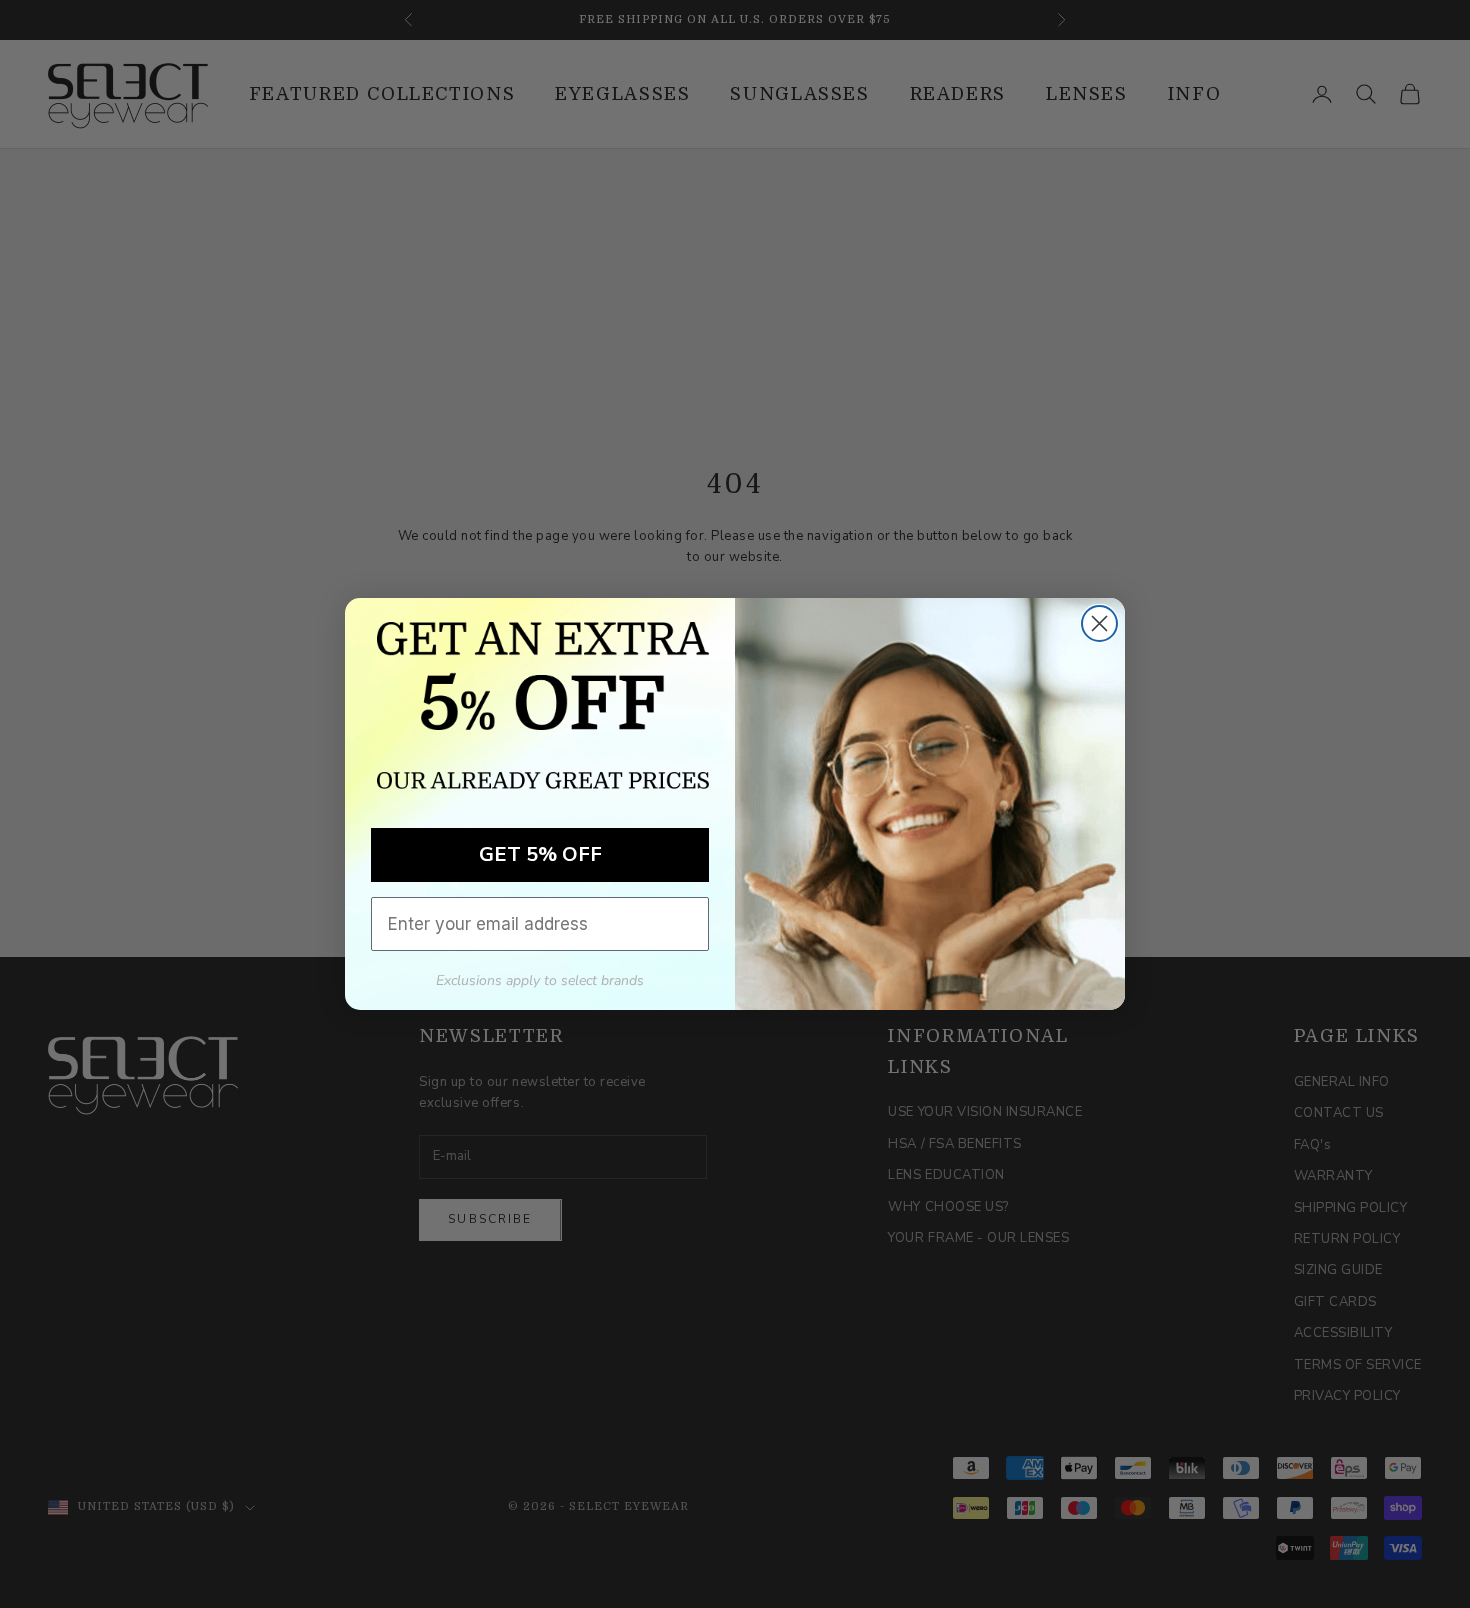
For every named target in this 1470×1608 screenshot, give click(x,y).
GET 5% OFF (540, 854)
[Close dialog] (1099, 623)
